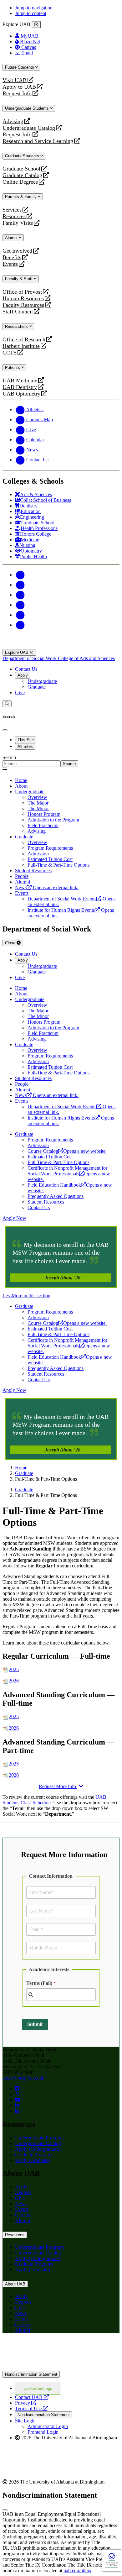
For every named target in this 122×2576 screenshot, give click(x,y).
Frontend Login (43, 2432)
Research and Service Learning (38, 141)
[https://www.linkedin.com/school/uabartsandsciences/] (17, 2105)
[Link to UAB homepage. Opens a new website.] (57, 2348)
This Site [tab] (26, 740)
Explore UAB (17, 652)
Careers (23, 2215)
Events (11, 264)
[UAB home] (61, 646)
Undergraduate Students (28, 108)
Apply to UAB (19, 87)
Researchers (17, 326)
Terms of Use (31, 2408)
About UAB (15, 2284)
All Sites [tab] (25, 746)
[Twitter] (20, 585)
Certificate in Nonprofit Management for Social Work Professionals (69, 1174)
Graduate (37, 687)
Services (12, 210)
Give (20, 693)
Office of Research (24, 340)
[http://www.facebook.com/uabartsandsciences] (17, 2088)
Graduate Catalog (22, 175)
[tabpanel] (61, 761)
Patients (13, 367)
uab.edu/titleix (77, 2571)
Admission (38, 1145)
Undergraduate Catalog (29, 128)
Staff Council (18, 312)
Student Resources (46, 1202)
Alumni (12, 238)
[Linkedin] (20, 625)
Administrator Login (48, 2426)
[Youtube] (20, 605)
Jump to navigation (34, 8)
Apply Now (14, 1218)
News (21, 2204)
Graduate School (21, 169)
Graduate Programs (34, 2155)
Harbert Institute (21, 346)
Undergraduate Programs (40, 2138)
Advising (13, 121)
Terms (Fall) (39, 1983)
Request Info (17, 94)
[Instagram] (20, 595)
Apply (23, 675)
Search (9, 757)
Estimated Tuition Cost (50, 1157)
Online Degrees (20, 182)
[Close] (36, 25)
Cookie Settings (38, 2388)
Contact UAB (32, 2397)
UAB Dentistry (20, 387)
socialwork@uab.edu (23, 2078)
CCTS (11, 353)
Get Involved (17, 251)
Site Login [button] (25, 2421)
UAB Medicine (20, 381)
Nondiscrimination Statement (31, 2374)
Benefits (12, 257)
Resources (14, 216)
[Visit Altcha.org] (112, 2559)
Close (11, 943)
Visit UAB (15, 80)
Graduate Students (23, 156)
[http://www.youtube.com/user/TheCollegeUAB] (18, 2100)
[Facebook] (20, 575)
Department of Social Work (30, 658)
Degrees (23, 2192)
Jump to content (31, 13)
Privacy (26, 2403)
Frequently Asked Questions (56, 1196)
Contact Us (26, 669)
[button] (61, 1296)
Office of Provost (22, 292)
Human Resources (23, 299)
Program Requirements (50, 1140)
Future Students (20, 67)
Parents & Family (21, 197)
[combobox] (61, 1995)
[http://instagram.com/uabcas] (17, 2111)
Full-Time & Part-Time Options (58, 1162)
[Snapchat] (20, 615)
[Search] (7, 704)
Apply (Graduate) (33, 2160)
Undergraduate (42, 681)
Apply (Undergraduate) (38, 2149)
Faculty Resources (23, 305)
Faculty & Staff (19, 279)
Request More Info (58, 1786)
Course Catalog (67, 1151)
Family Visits (18, 223)
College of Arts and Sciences (86, 658)
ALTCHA (112, 2566)
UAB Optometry (21, 394)
